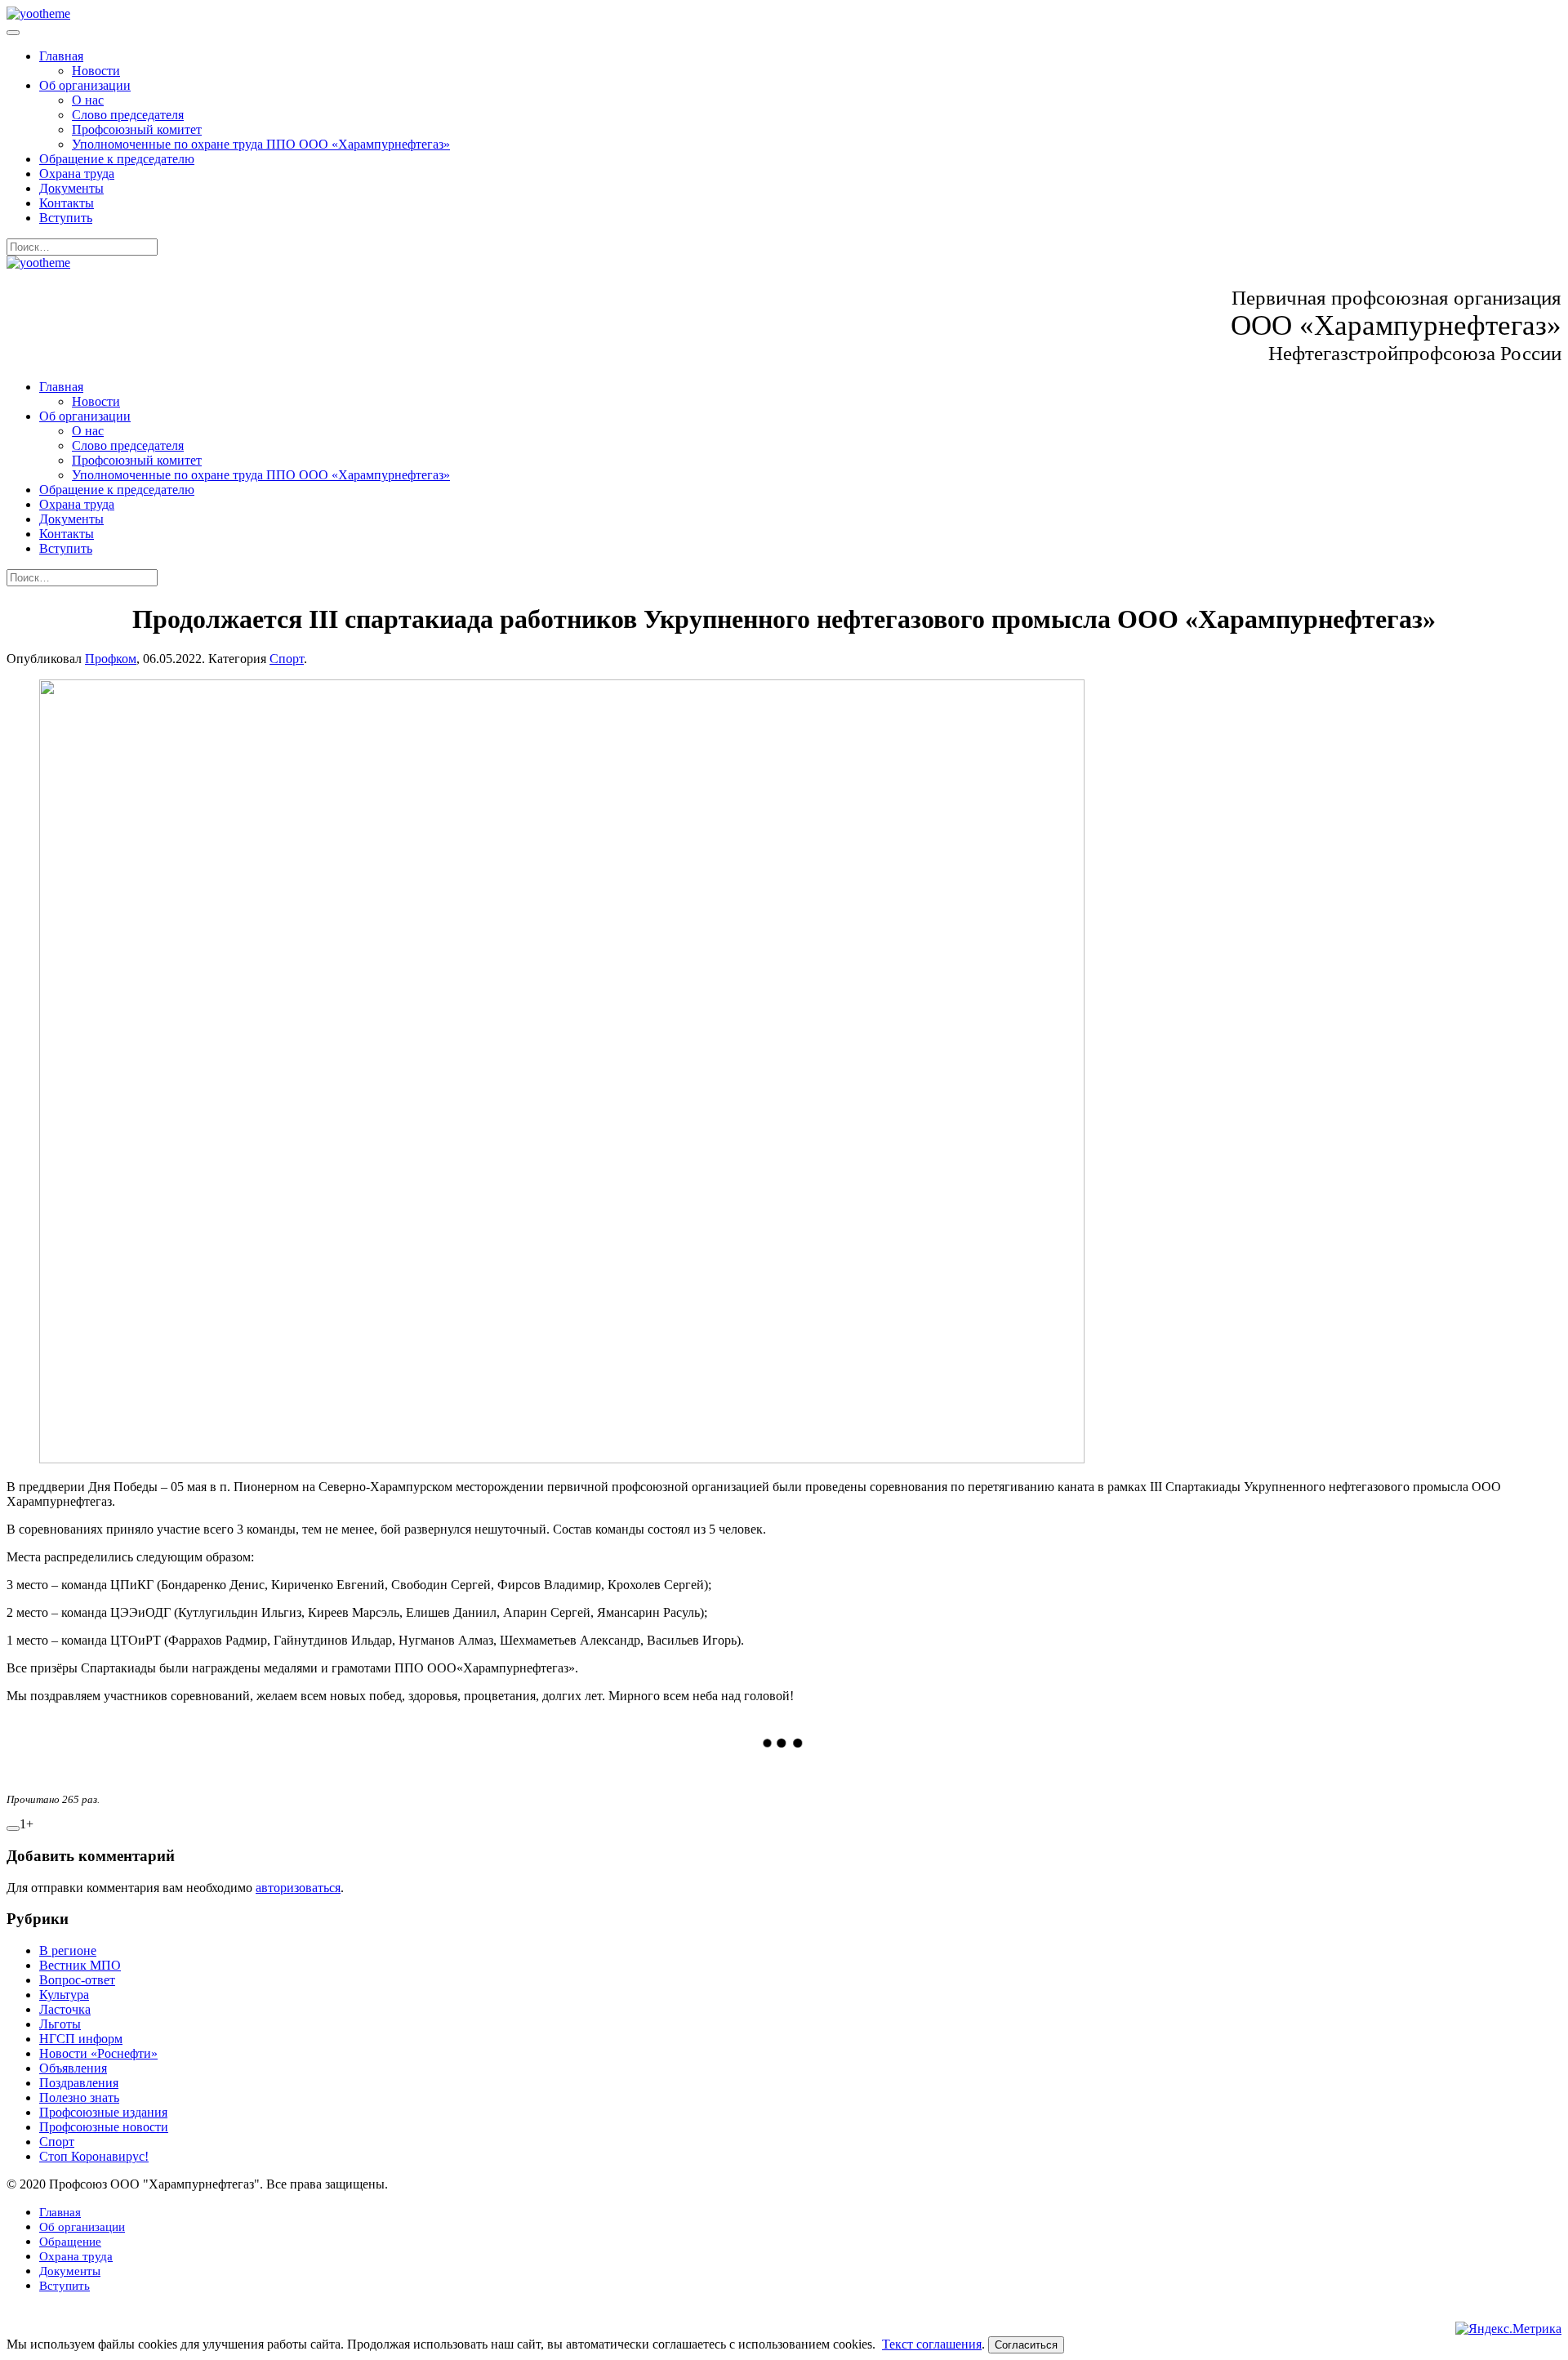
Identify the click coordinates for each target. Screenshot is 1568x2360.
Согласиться (1026, 2345)
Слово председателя (128, 115)
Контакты (67, 203)
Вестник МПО (80, 1965)
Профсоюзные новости (104, 2127)
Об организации (85, 85)
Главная (61, 56)
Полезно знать (79, 2097)
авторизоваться (298, 1888)
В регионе (68, 1950)
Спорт (287, 659)
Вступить (66, 218)
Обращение (70, 2242)
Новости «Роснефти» (98, 2053)
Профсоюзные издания (103, 2112)
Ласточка (65, 2009)
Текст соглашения (932, 2344)
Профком (111, 659)
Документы (71, 188)
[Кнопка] (13, 1828)
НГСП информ (81, 2039)
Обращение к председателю (117, 159)
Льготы (60, 2024)
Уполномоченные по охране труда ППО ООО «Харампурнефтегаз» (261, 144)
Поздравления (79, 2083)
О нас (88, 100)
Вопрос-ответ (77, 1980)
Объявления (73, 2068)
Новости (96, 71)
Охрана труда (77, 174)
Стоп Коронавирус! (94, 2156)
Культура (64, 1995)
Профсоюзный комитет (137, 129)
